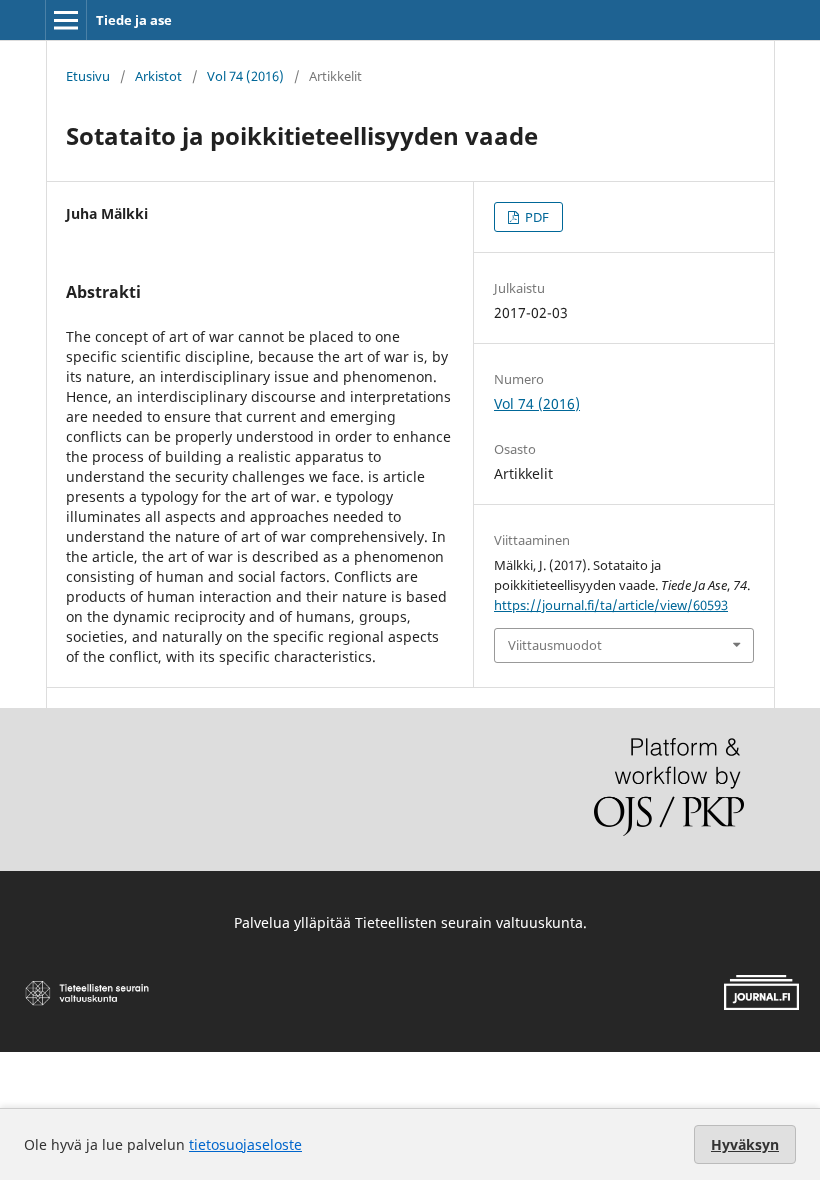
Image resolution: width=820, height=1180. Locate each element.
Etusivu (88, 76)
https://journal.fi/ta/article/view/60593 (611, 605)
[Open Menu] (66, 20)
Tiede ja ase (134, 20)
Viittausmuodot (555, 645)
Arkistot (158, 76)
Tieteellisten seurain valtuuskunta (469, 922)
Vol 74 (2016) (245, 76)
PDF (535, 217)
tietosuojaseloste (245, 1144)
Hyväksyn (745, 1144)
